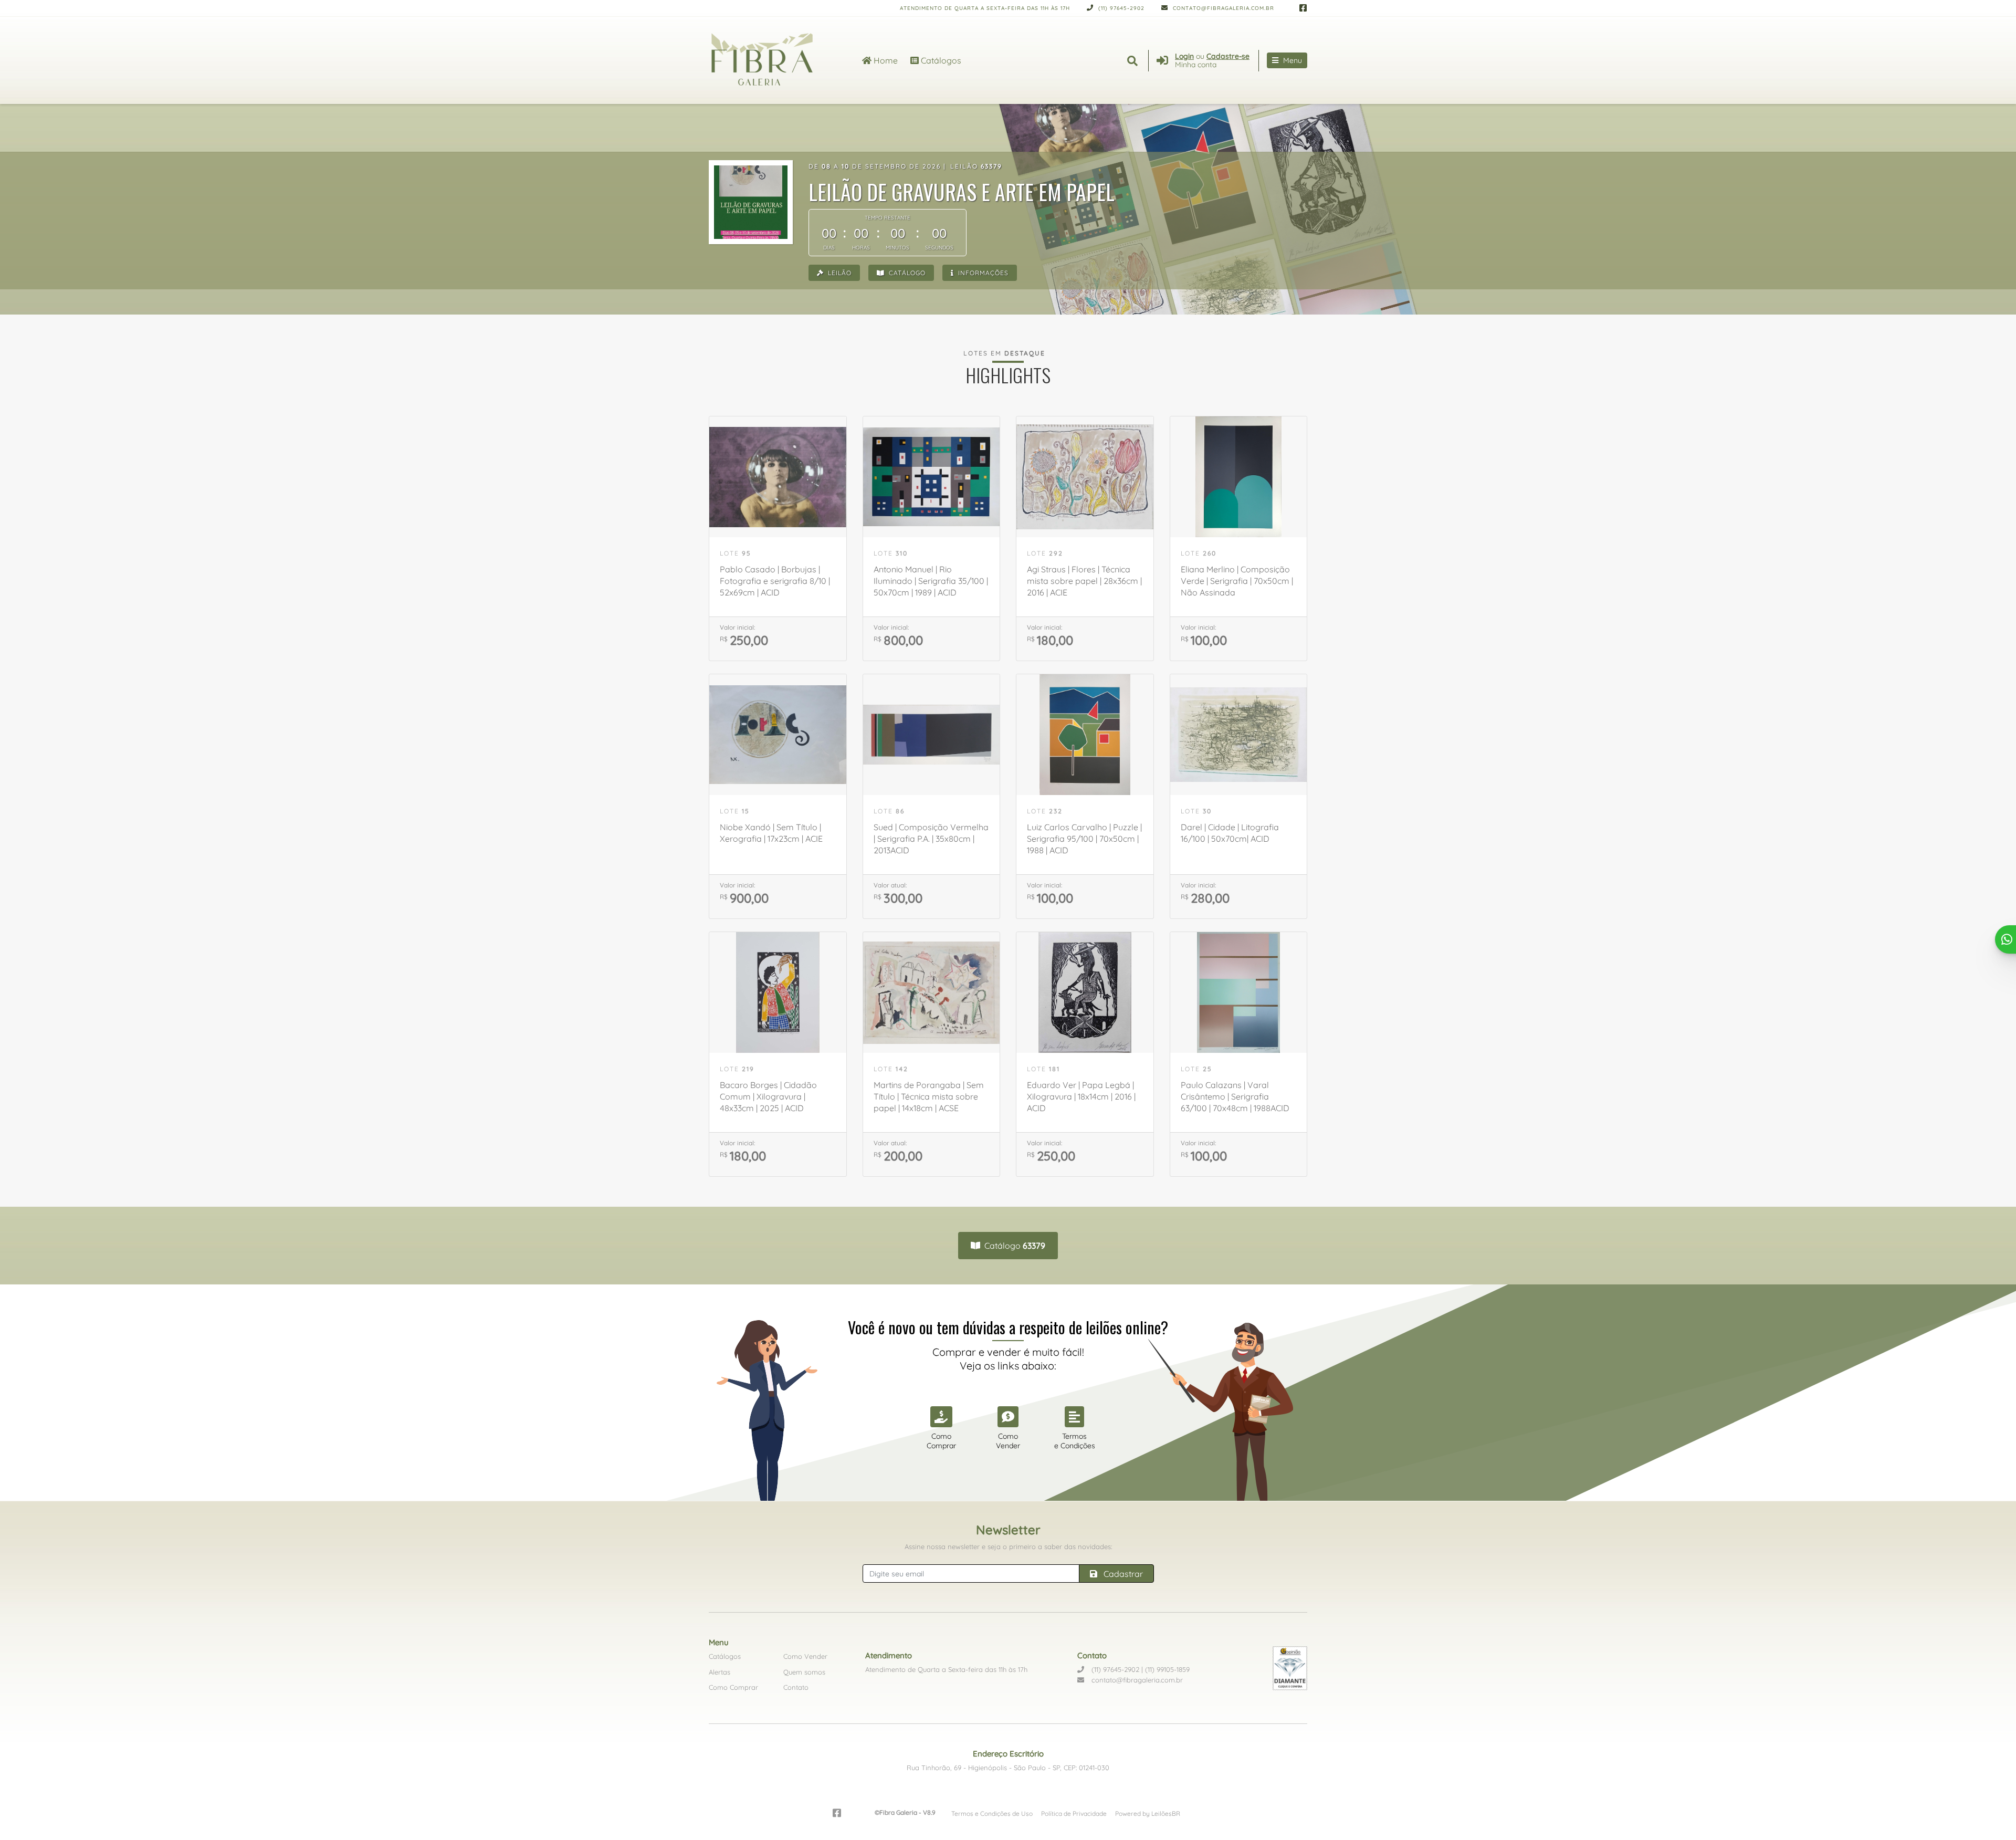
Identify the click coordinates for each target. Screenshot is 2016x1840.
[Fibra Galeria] (773, 60)
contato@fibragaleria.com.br (1222, 8)
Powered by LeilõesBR (1148, 1813)
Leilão (839, 273)
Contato (796, 1687)
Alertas (720, 1672)
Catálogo (906, 273)
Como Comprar (733, 1687)
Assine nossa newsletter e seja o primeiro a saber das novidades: (1008, 1546)
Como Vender (805, 1656)
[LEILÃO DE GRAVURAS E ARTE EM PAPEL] (751, 202)
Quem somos (804, 1672)
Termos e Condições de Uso (992, 1813)
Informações (982, 273)
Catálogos (940, 60)
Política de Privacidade (1074, 1813)
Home (885, 60)
